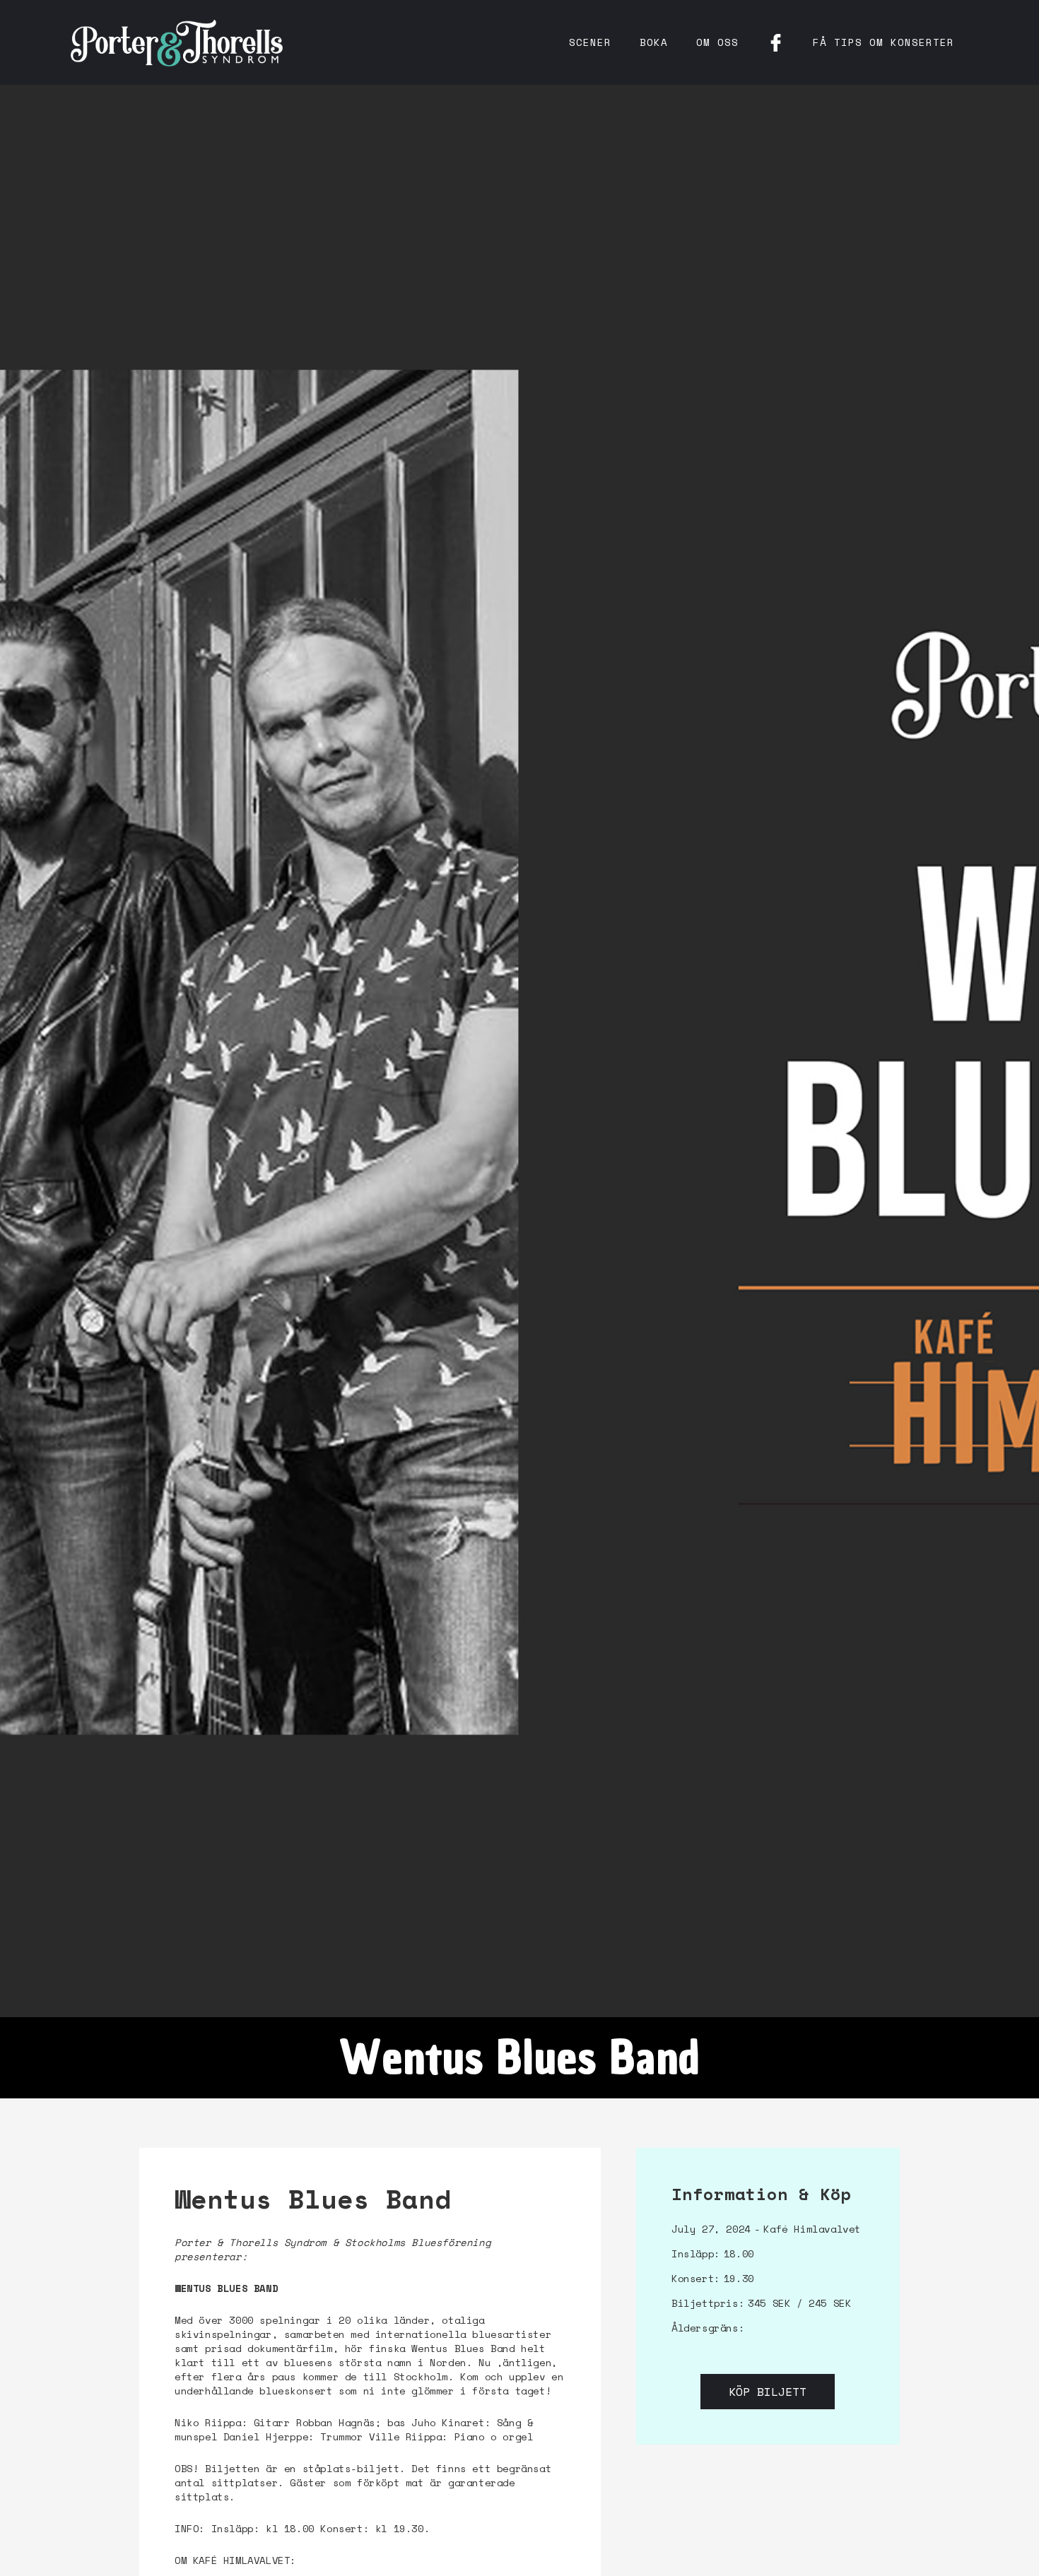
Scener (590, 42)
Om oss (717, 42)
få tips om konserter (884, 42)
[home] (177, 42)
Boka (654, 42)
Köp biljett (768, 2392)
